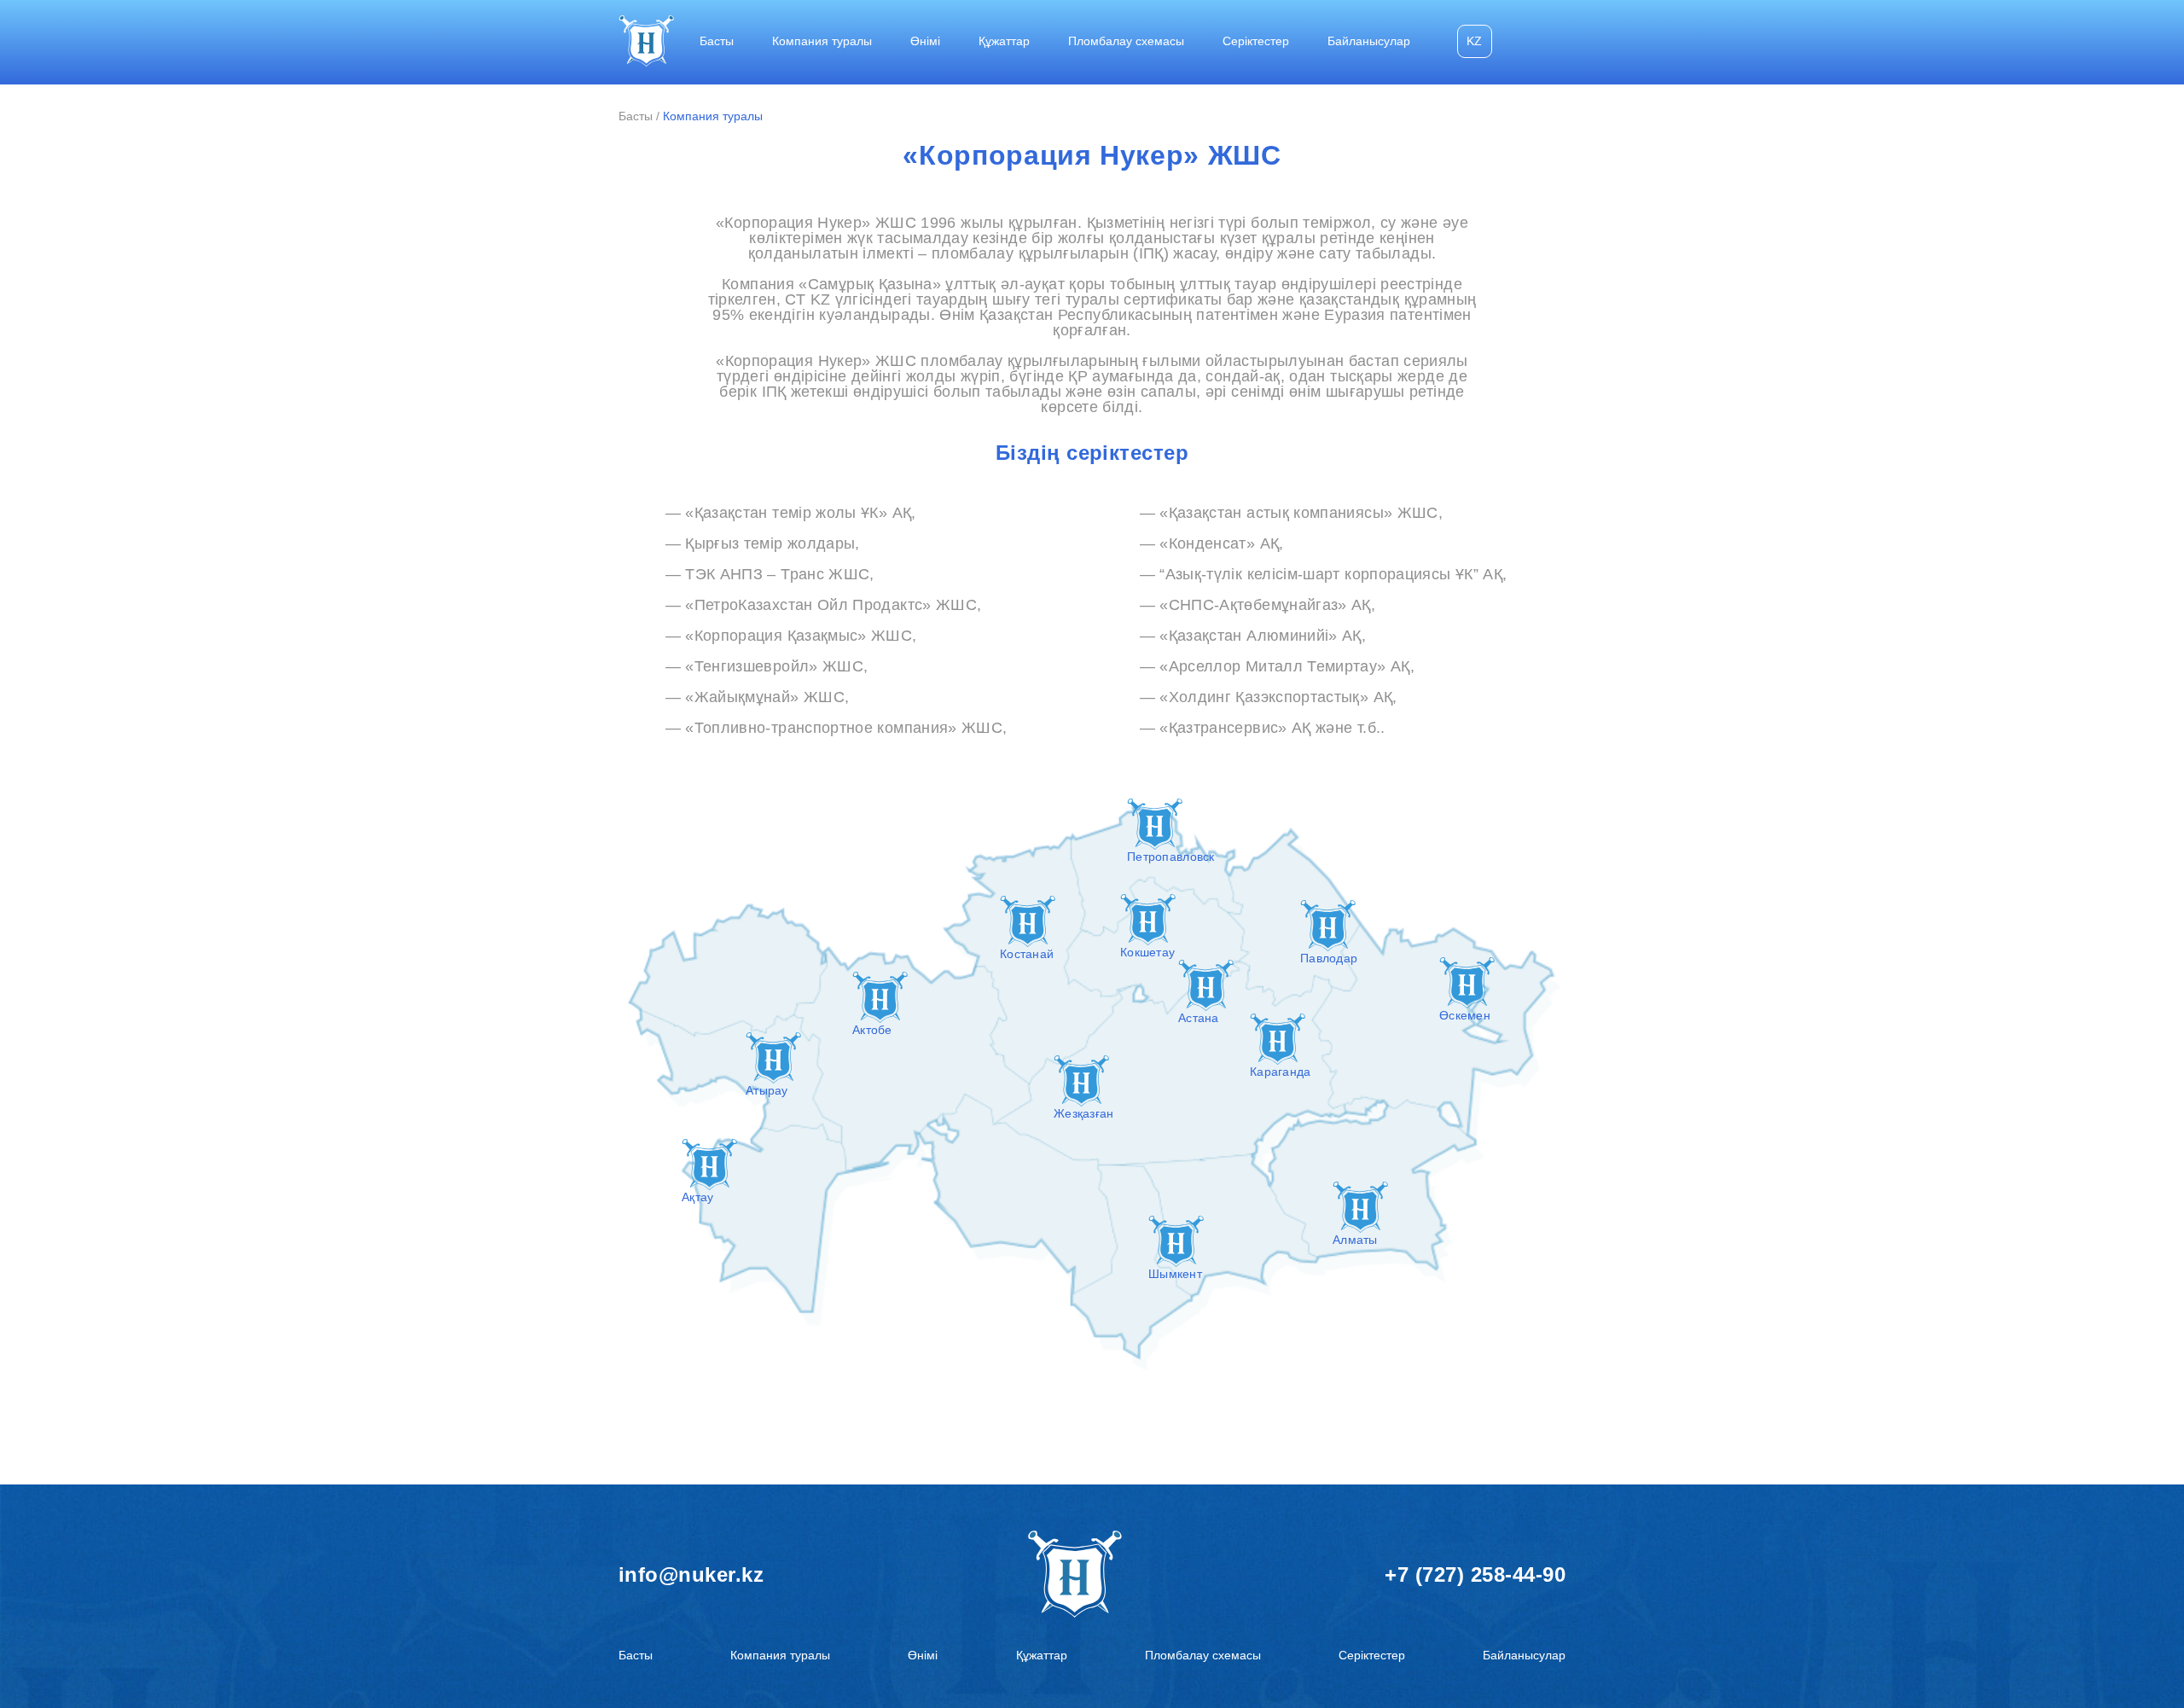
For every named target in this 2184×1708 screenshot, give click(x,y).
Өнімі (925, 41)
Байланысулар (1369, 41)
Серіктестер (1256, 41)
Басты (717, 41)
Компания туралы (822, 41)
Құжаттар (1004, 41)
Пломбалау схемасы (1126, 41)
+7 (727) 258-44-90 (1475, 1574)
